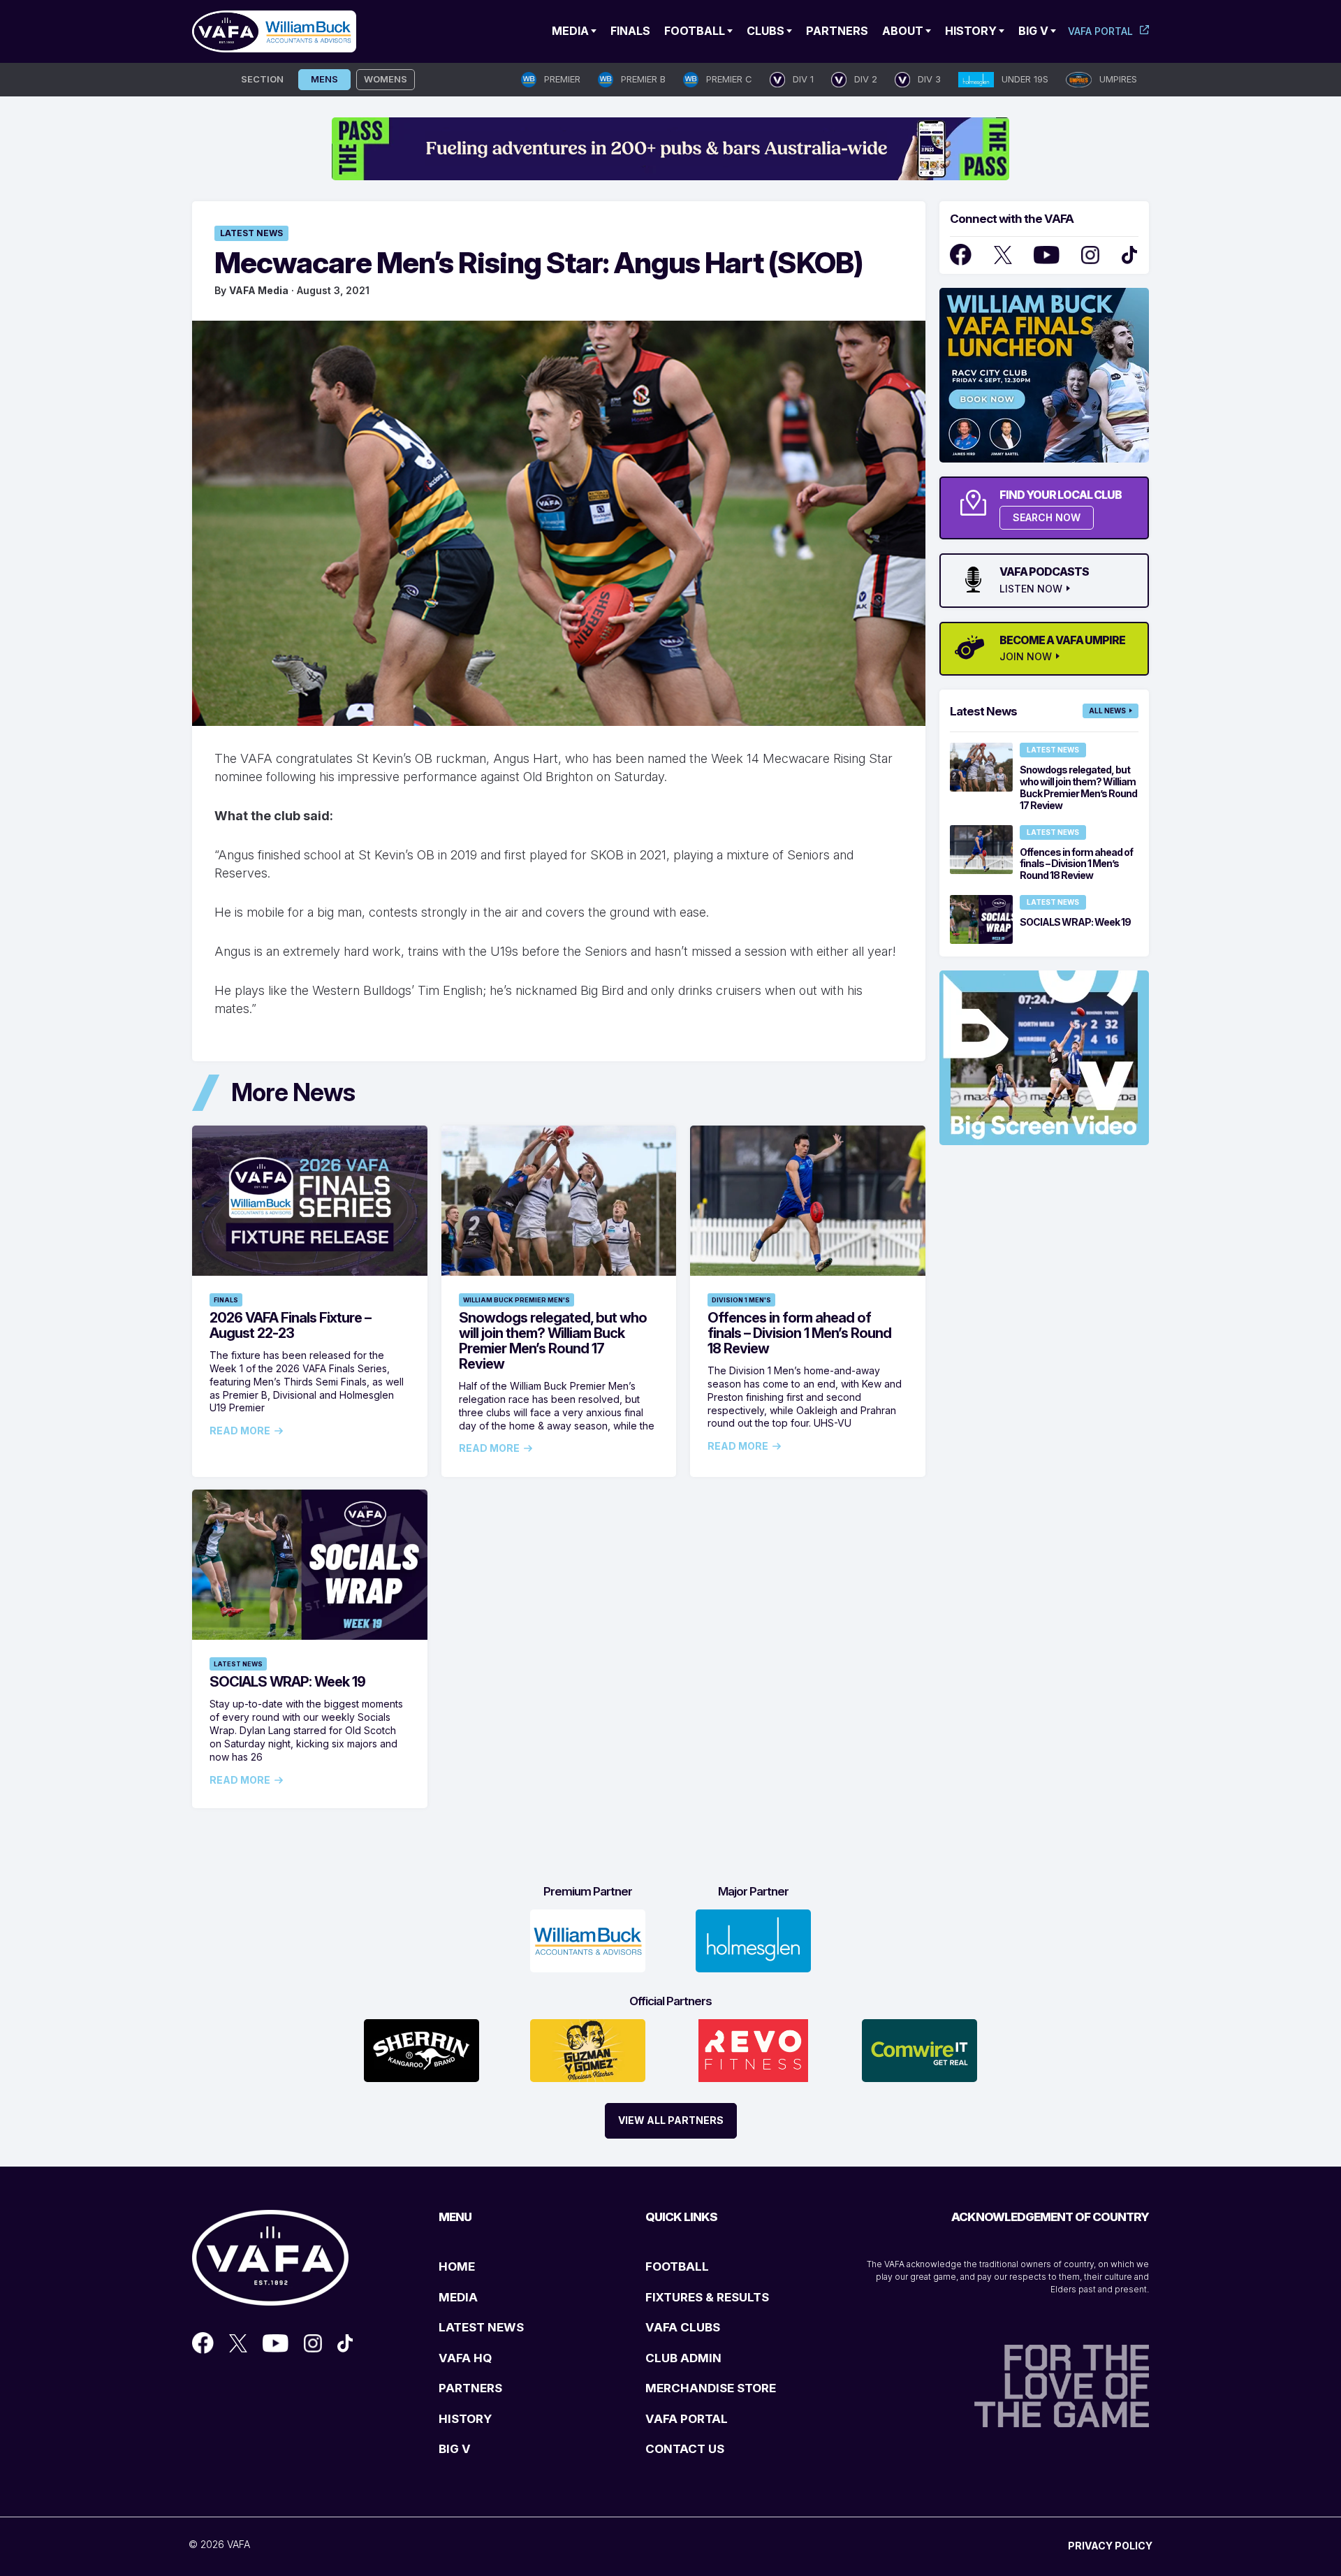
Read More (240, 1431)
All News (1107, 711)
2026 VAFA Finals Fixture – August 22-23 (290, 1325)
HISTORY (465, 2419)
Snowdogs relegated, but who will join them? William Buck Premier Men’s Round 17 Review (553, 1341)
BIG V (455, 2449)
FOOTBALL (677, 2266)
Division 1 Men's (741, 1300)
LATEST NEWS (481, 2327)
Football (695, 31)
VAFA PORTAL (687, 2419)
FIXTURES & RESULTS (707, 2297)
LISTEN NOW (1031, 589)
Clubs (765, 31)
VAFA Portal (1100, 31)
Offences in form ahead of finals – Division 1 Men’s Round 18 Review (799, 1333)
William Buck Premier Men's (516, 1300)
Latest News (251, 233)
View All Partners (671, 2120)
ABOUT (903, 31)
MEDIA (458, 2297)
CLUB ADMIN (683, 2358)
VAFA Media (259, 290)
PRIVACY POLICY (1110, 2546)
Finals (630, 31)
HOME (457, 2266)
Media (570, 31)
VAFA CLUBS (683, 2327)
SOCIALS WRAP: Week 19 (287, 1682)
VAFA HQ (465, 2358)
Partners (837, 31)
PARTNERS (470, 2388)
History (971, 31)
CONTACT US (685, 2449)
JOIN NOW (1026, 657)
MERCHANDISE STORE (711, 2388)
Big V (1033, 31)
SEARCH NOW (1047, 517)
